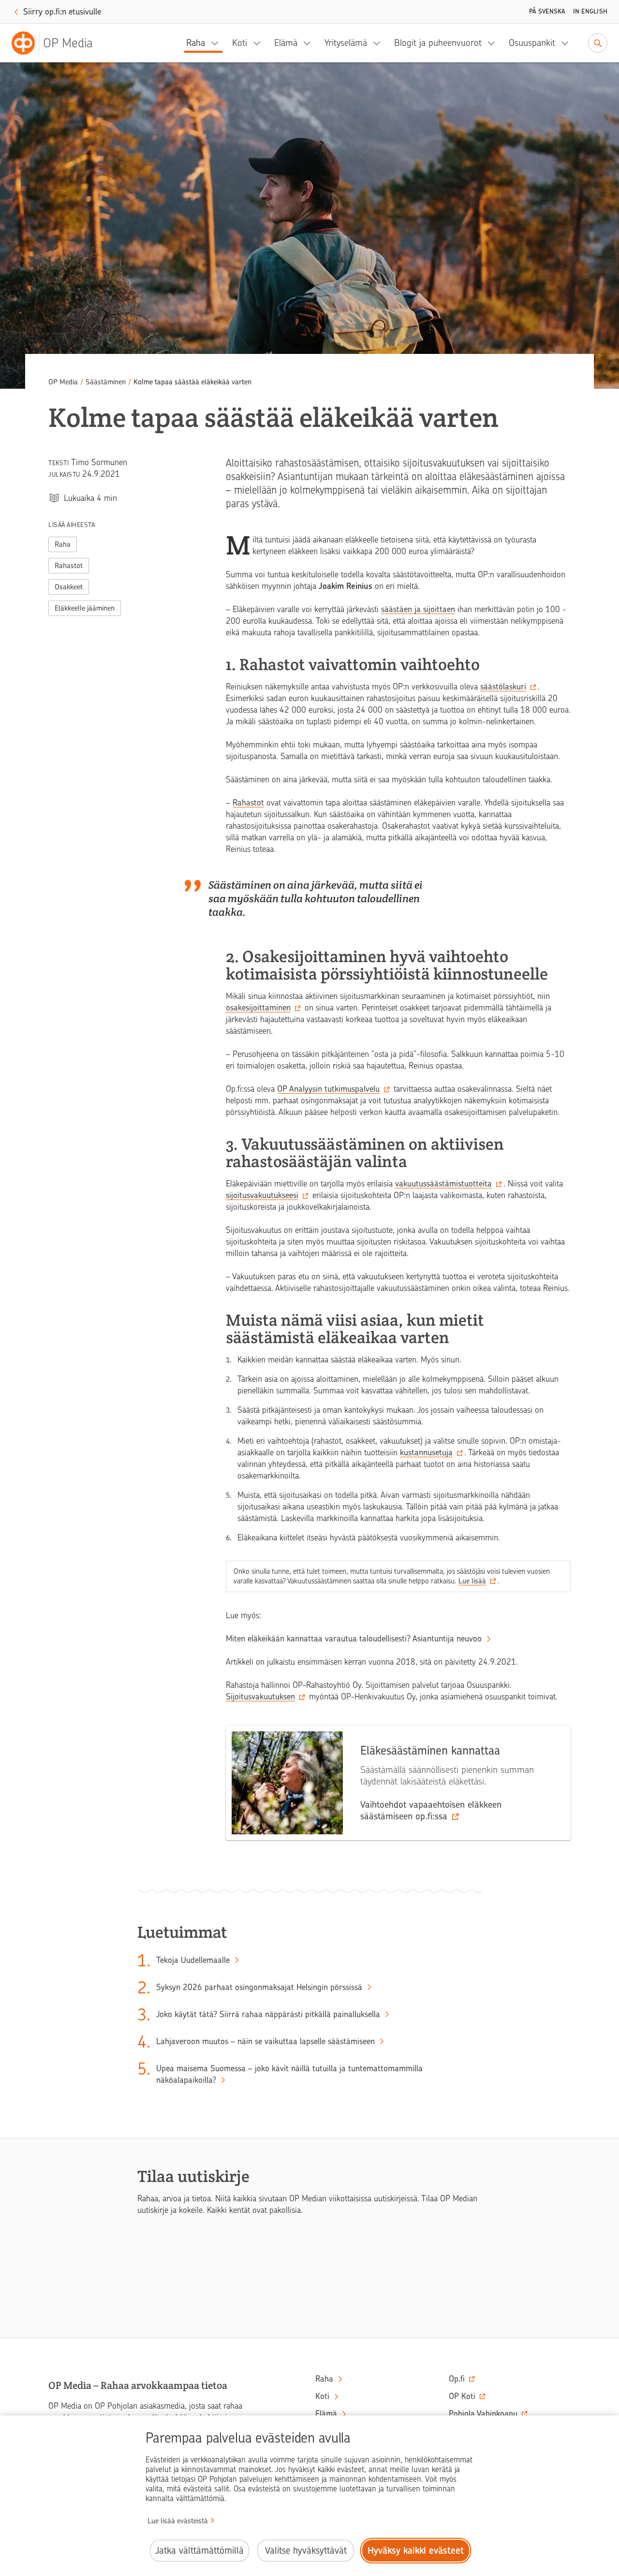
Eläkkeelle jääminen (85, 608)
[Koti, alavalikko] (260, 43)
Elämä (286, 43)
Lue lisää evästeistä (178, 2521)
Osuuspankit (532, 43)
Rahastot (69, 566)
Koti (240, 43)
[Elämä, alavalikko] (310, 43)
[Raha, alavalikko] (218, 43)
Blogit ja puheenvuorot (438, 43)
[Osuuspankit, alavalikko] (568, 43)
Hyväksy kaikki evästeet (416, 2551)
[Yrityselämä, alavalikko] (380, 43)
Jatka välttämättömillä (199, 2551)
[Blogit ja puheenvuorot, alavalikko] (494, 43)
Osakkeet (69, 587)
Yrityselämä (346, 43)
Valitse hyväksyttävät (306, 2551)
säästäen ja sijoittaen (418, 609)
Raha (196, 43)
